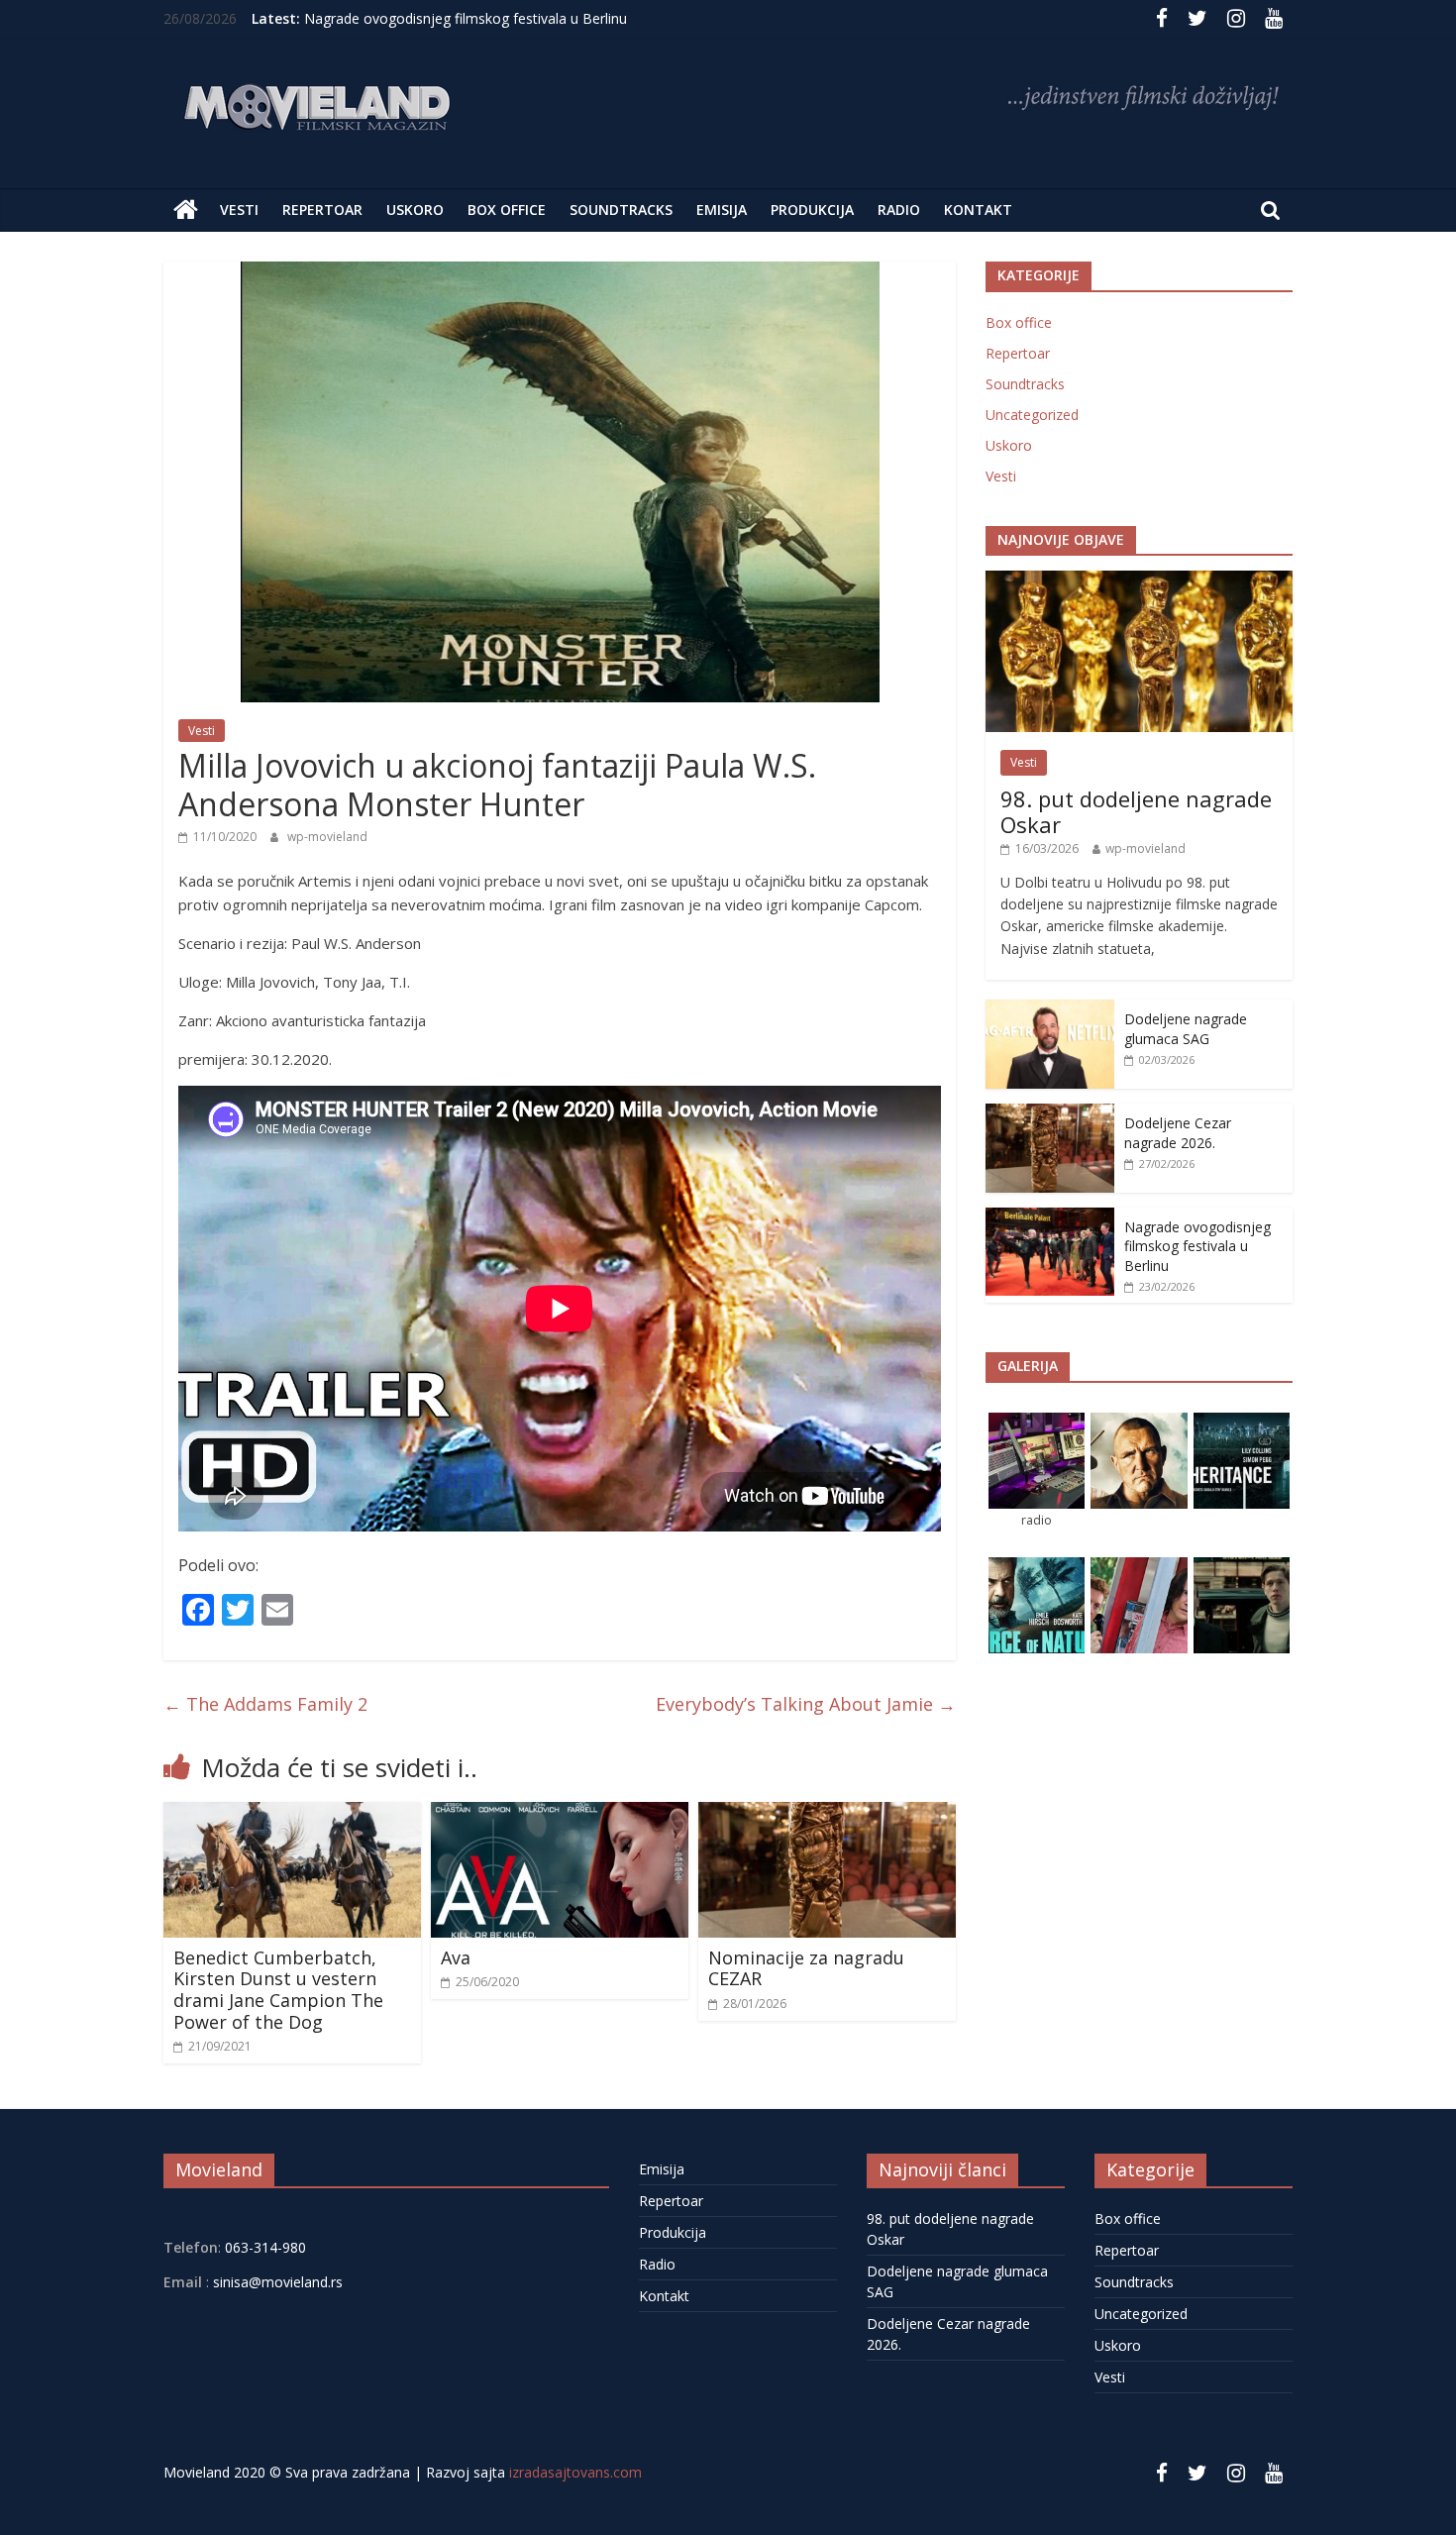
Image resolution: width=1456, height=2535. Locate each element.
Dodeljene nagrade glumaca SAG (1186, 1029)
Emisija (722, 210)
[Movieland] (186, 210)
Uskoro (415, 210)
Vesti (239, 210)
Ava (456, 1957)
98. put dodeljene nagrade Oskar (1136, 811)
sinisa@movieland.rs (278, 2282)
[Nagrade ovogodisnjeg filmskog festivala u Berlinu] (1050, 1218)
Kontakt (978, 210)
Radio (899, 210)
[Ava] (560, 1814)
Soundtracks (621, 210)
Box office (507, 210)
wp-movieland (327, 837)
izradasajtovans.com (575, 2472)
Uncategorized (1032, 415)
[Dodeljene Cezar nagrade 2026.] (1050, 1114)
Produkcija (812, 210)
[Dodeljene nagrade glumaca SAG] (1050, 1010)
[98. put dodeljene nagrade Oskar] (1139, 581)
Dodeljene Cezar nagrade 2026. (1178, 1133)
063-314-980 (263, 2247)
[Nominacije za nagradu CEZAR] (827, 1814)
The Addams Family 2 (265, 1704)
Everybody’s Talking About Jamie (806, 1704)
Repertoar (322, 210)
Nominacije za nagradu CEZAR (806, 1968)
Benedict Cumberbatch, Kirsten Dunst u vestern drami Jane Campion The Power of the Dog (278, 1990)
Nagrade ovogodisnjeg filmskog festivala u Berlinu (466, 18)
